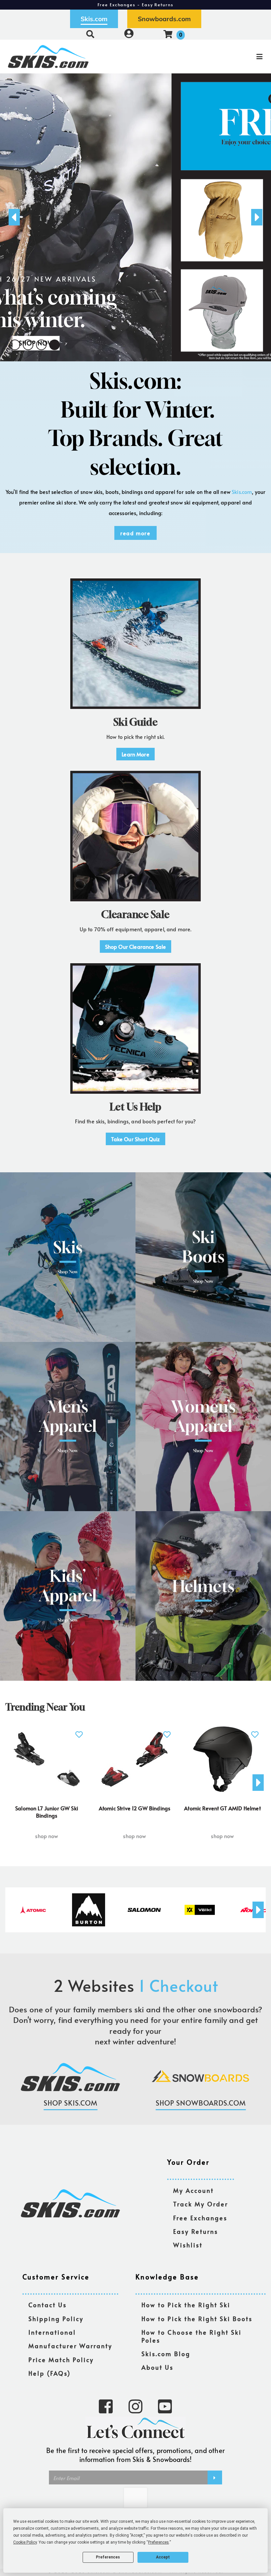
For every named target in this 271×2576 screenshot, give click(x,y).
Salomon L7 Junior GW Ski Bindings (47, 1812)
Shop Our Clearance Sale (136, 946)
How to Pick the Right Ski (186, 2305)
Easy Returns (196, 2232)
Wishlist (188, 2245)
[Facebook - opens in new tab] (106, 2406)
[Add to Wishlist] (79, 1731)
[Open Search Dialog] (90, 34)
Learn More (135, 754)
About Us (157, 2368)
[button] (15, 345)
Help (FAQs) (50, 2374)
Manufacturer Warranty (70, 2346)
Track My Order (201, 2204)
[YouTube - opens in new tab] (165, 2406)
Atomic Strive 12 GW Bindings (135, 1808)
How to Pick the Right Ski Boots (197, 2319)
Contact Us (48, 2305)
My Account (194, 2191)
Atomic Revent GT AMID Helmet (222, 1808)
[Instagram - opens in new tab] (135, 2406)
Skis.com (94, 19)
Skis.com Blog (166, 2354)
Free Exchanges (200, 2218)
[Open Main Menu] (227, 57)
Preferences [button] (158, 2542)
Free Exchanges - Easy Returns (135, 5)
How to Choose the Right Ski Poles (192, 2336)
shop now (46, 1836)
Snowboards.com (164, 19)
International (52, 2333)
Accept (163, 2557)
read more (135, 533)
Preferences (108, 2557)
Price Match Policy (61, 2360)
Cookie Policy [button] (25, 2542)
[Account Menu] (129, 34)
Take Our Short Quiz (135, 1139)
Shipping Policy (56, 2319)
